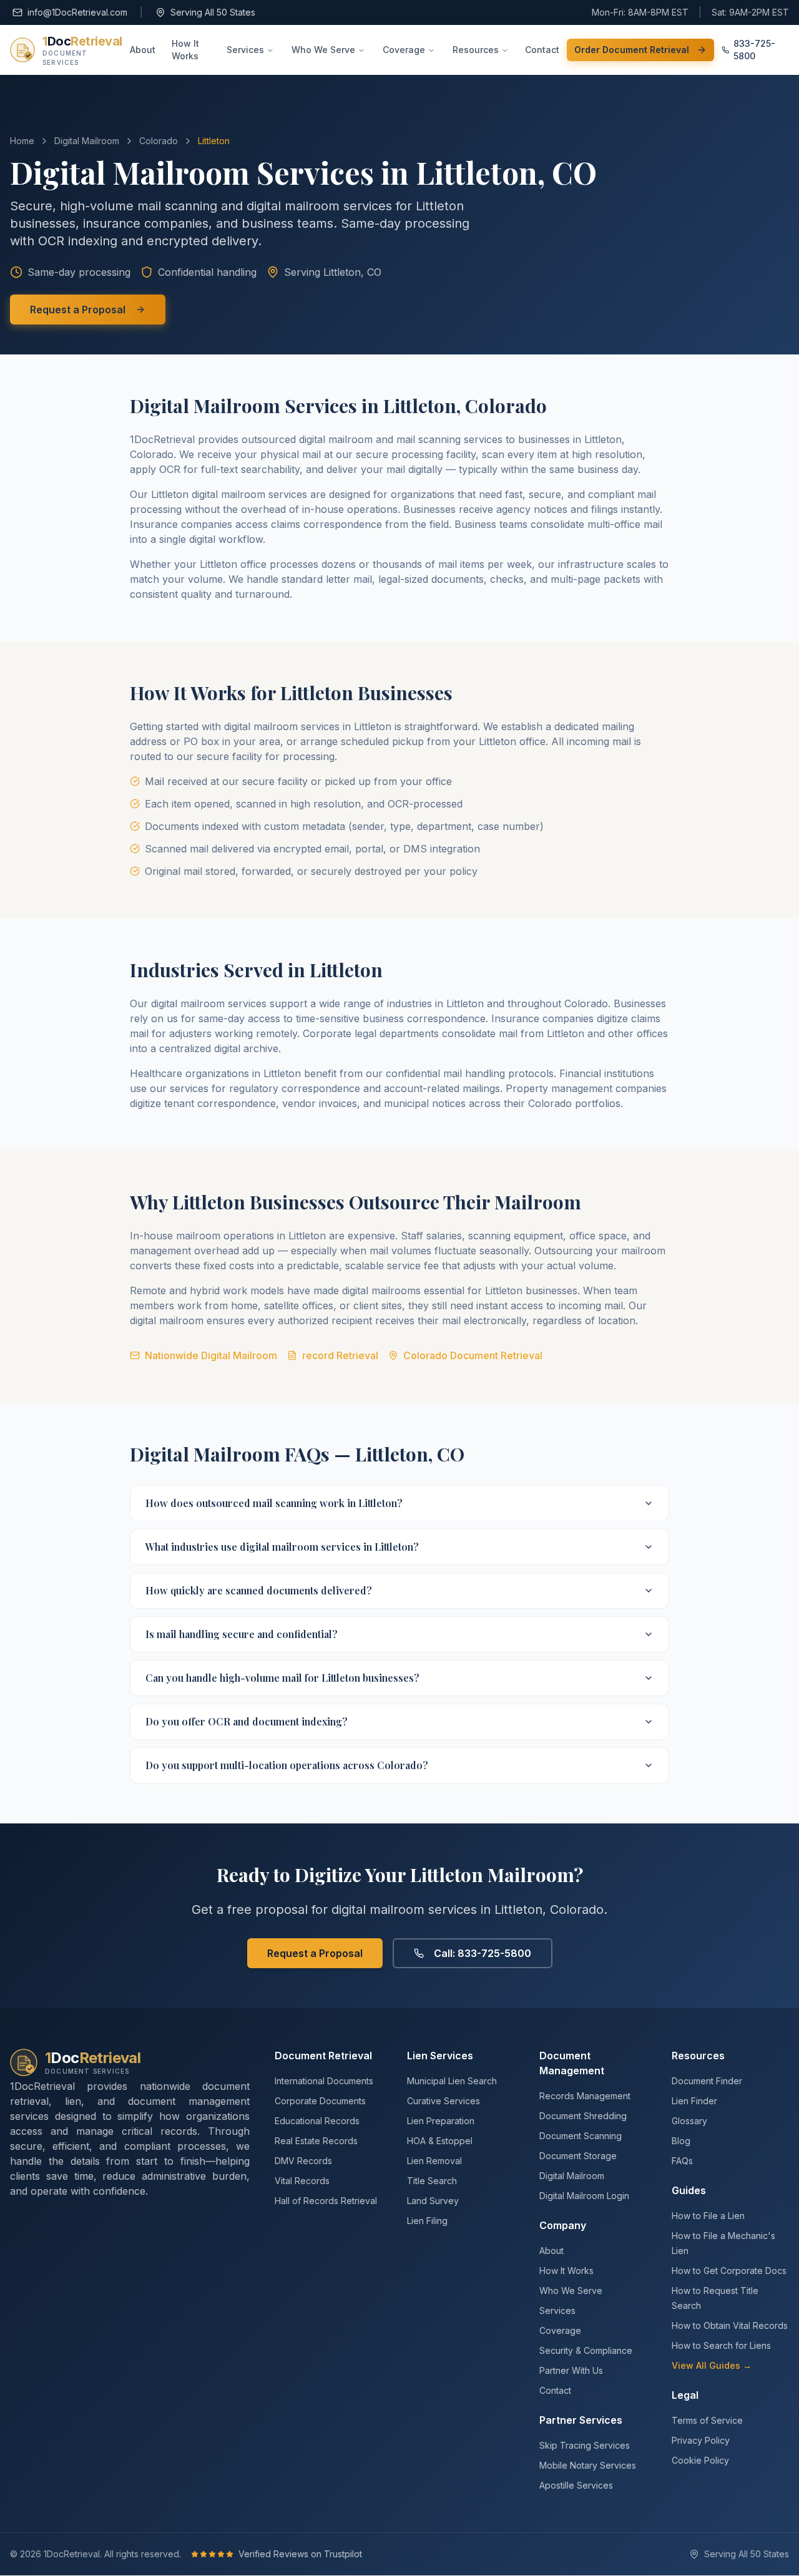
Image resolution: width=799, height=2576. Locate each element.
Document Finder (707, 2081)
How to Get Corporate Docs (729, 2271)
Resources (476, 50)
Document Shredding (583, 2116)
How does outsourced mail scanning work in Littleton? (274, 1503)
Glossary (689, 2121)
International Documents (324, 2081)
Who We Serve (323, 50)
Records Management (585, 2096)
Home (22, 141)
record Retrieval (340, 1355)
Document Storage (578, 2156)
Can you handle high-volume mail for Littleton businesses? (282, 1678)
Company (563, 2225)
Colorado (159, 141)
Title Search (432, 2181)
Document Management (572, 2063)
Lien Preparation (441, 2121)
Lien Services (440, 2056)
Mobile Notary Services (588, 2465)
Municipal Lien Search (452, 2081)
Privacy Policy (701, 2440)
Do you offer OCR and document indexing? (247, 1721)
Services (245, 50)
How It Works (185, 50)
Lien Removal (434, 2161)
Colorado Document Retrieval (473, 1355)
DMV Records (303, 2161)
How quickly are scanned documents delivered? (259, 1590)
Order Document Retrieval (632, 50)
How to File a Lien (708, 2216)
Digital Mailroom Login (584, 2196)
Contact (542, 50)
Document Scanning (581, 2136)
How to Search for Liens (721, 2345)
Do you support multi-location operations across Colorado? (287, 1765)
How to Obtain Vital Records (730, 2325)
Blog (681, 2141)
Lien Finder (694, 2101)
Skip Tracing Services (585, 2445)
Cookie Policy (700, 2460)
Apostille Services (576, 2485)
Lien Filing (427, 2221)
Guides (689, 2190)
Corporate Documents (320, 2101)
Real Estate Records (316, 2141)
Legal (685, 2395)
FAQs (682, 2161)
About (143, 50)
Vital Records (302, 2181)
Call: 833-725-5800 (483, 1953)
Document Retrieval (323, 2056)
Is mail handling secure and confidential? (242, 1634)
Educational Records (317, 2121)
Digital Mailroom (87, 141)
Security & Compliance (586, 2350)
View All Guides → (712, 2365)
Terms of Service (707, 2420)
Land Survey (433, 2201)
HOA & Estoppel (440, 2141)
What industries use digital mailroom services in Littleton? (282, 1547)
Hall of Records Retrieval (326, 2201)
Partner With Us (571, 2370)
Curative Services (444, 2101)
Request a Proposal (78, 310)
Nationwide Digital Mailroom (211, 1355)
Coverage (404, 50)
